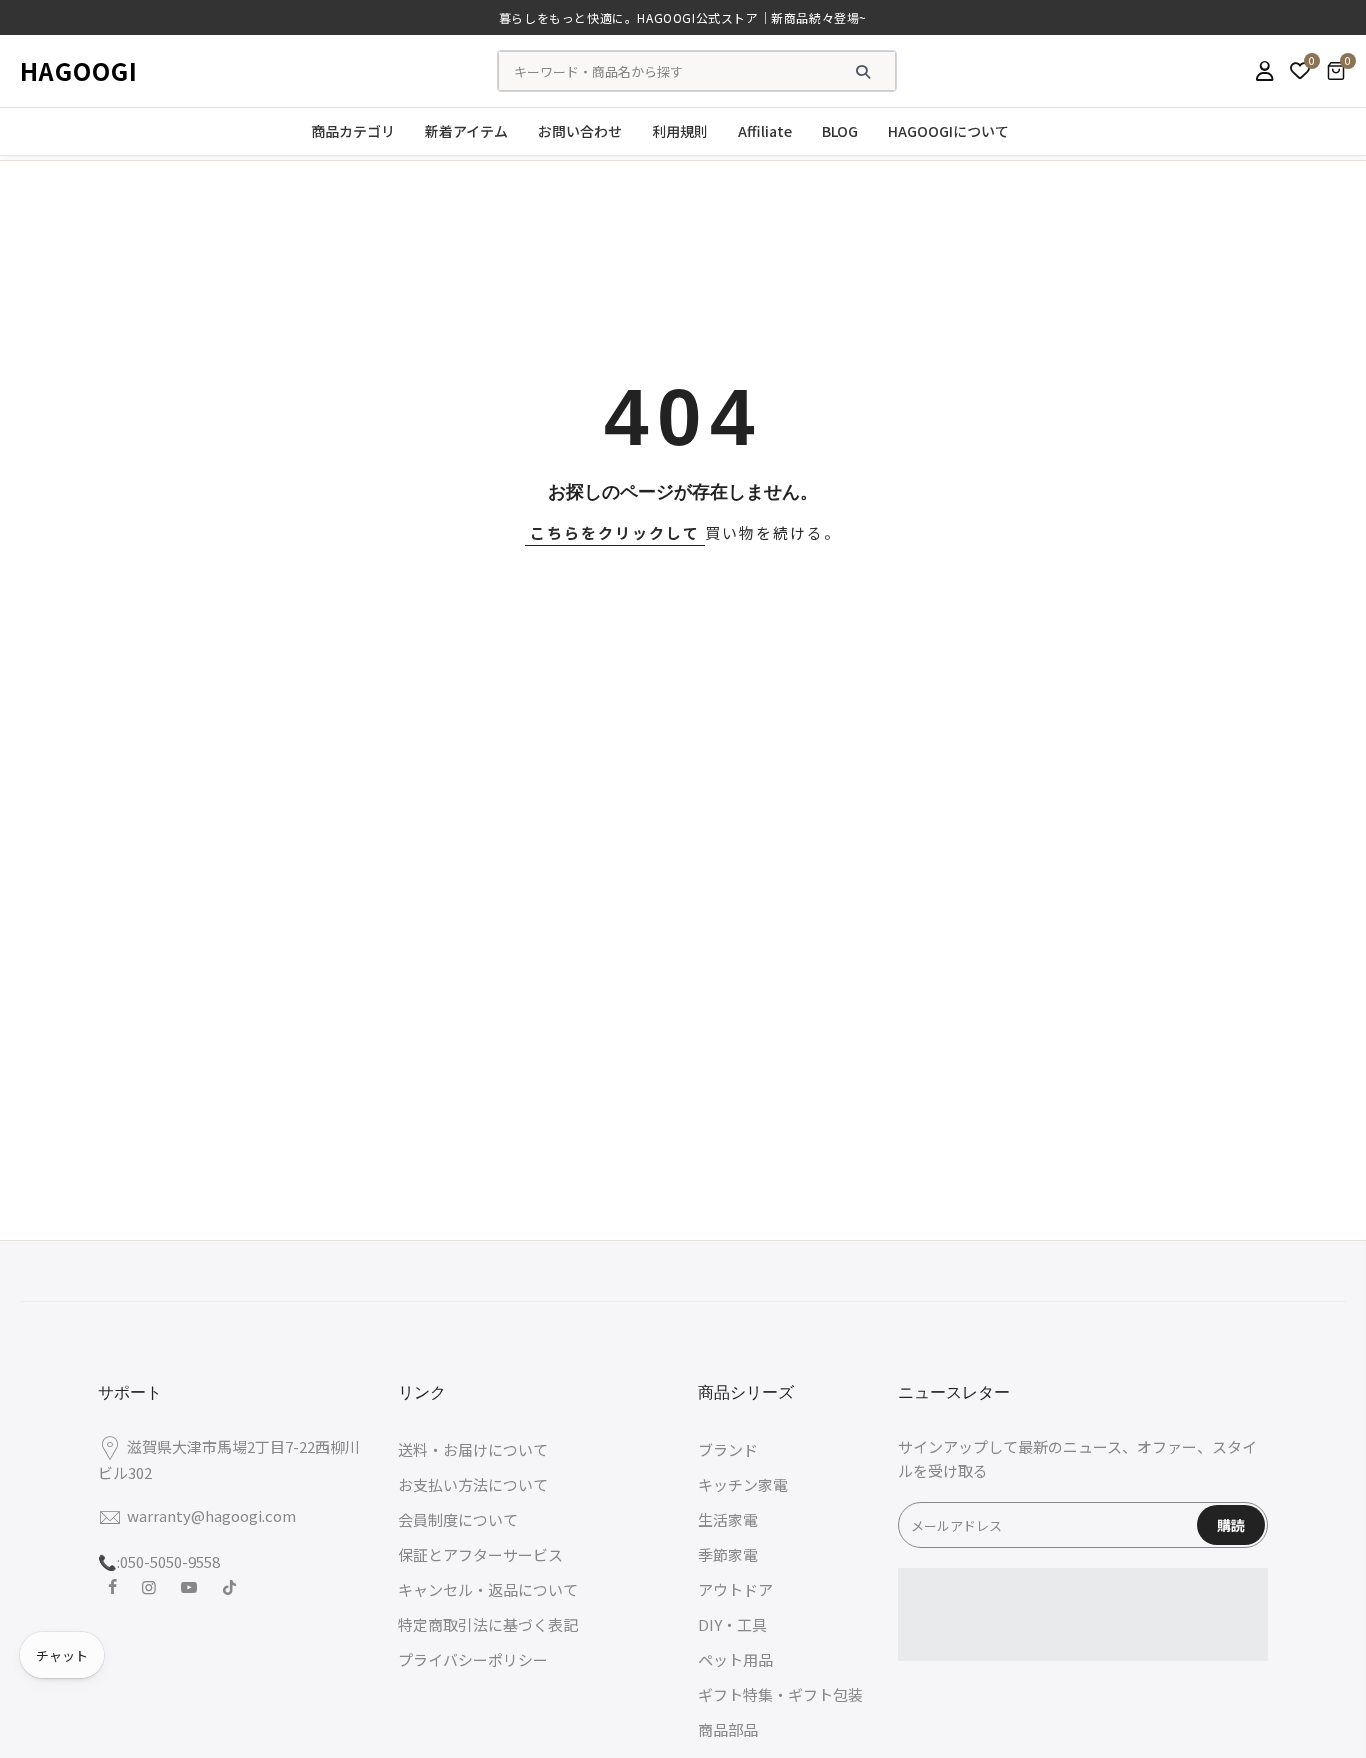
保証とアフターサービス (480, 1554)
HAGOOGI (79, 70)
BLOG (840, 131)
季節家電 (728, 1554)
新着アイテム (466, 131)
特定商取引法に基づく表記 (488, 1624)
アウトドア (735, 1589)
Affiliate (765, 131)
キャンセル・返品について (488, 1589)
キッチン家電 (743, 1484)
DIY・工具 (732, 1624)
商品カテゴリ (353, 131)
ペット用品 (735, 1659)
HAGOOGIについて (948, 131)
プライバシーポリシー (473, 1659)
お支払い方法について (473, 1484)
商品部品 (728, 1729)
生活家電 (728, 1519)
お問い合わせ (580, 131)
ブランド (728, 1449)
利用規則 (680, 131)
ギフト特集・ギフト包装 (780, 1694)
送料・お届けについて (473, 1449)
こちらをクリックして (615, 532)
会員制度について (458, 1519)
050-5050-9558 (170, 1561)
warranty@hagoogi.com (211, 1515)
